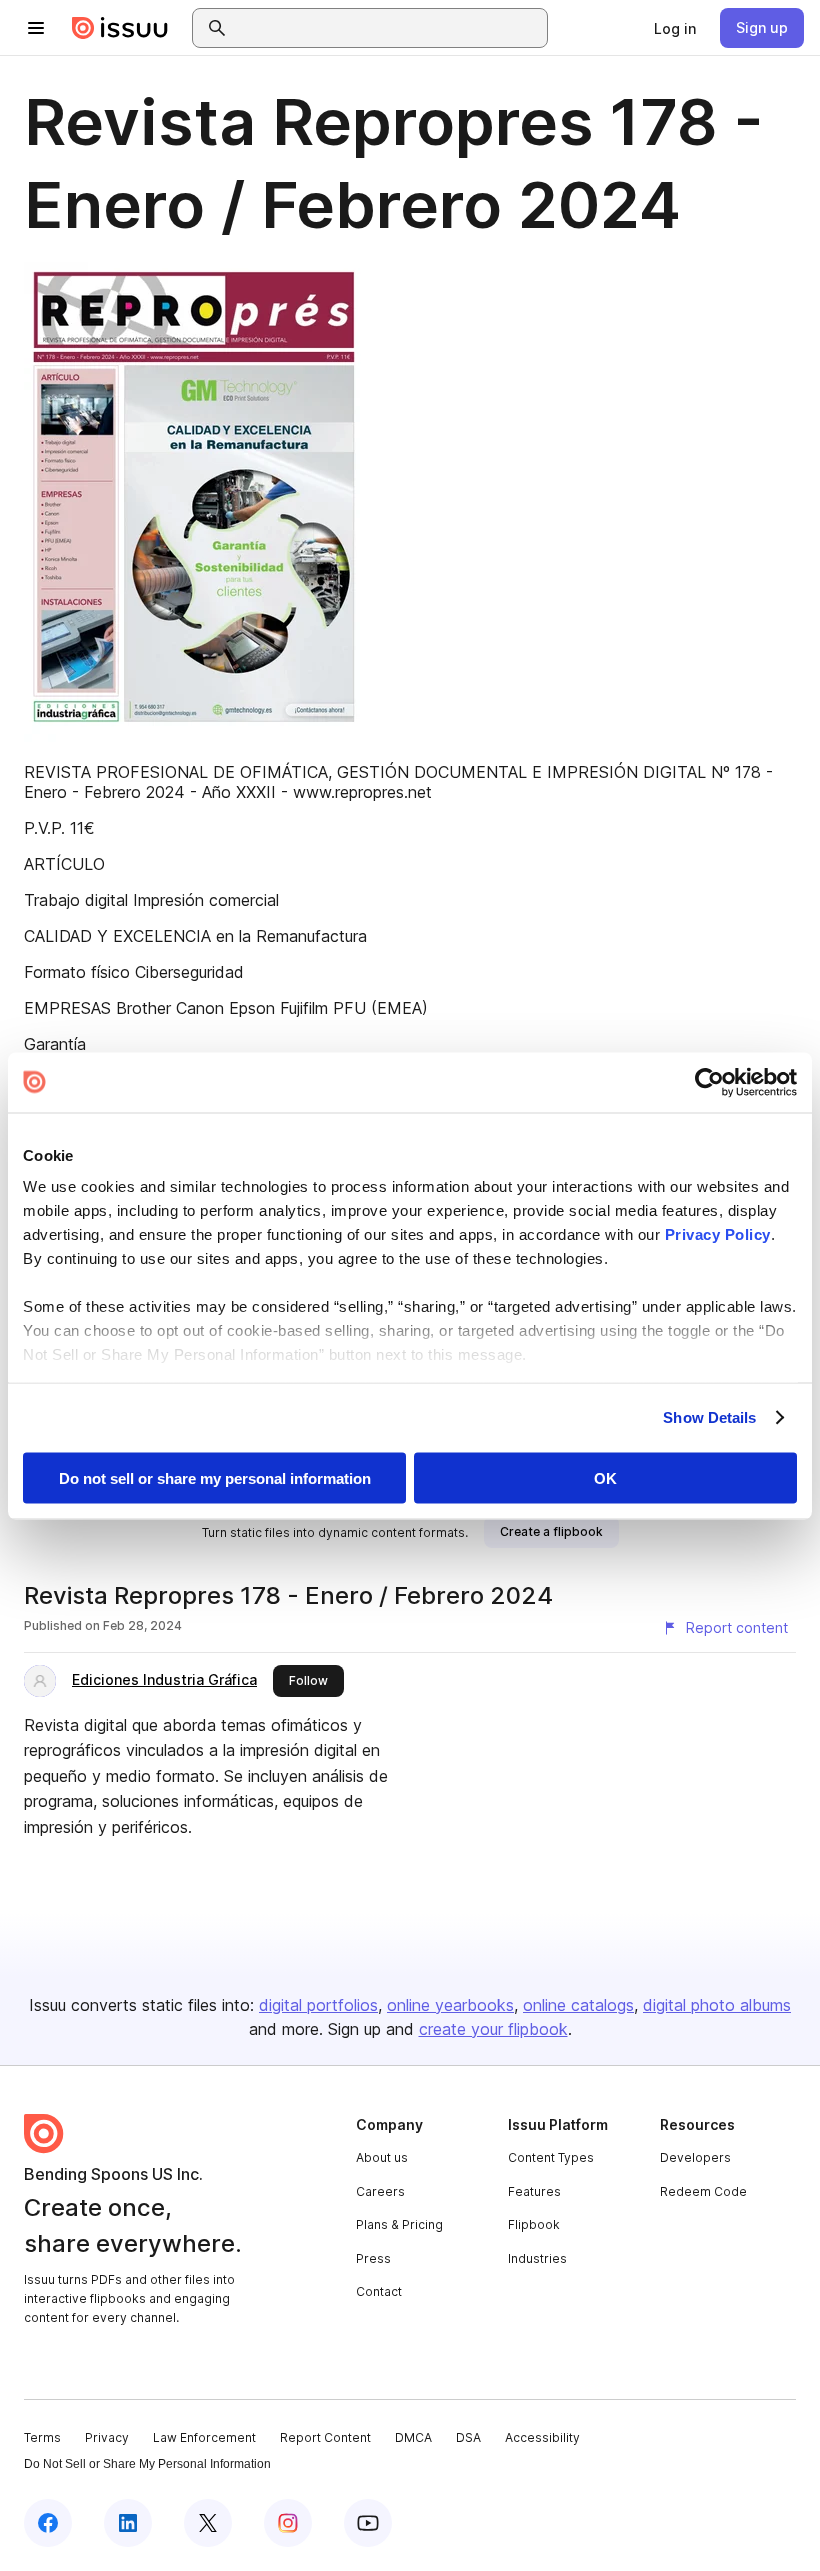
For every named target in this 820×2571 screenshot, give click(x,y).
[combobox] (388, 28)
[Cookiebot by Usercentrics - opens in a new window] (709, 1082)
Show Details (709, 1417)
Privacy (107, 2437)
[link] (675, 28)
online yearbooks (450, 2005)
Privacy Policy (718, 1234)
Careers (380, 2191)
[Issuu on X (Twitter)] (208, 2523)
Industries (537, 2258)
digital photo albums (717, 2005)
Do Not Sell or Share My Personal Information (147, 2464)
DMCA (413, 2437)
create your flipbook (493, 2029)
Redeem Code (703, 2191)
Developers (695, 2157)
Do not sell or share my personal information (215, 1477)
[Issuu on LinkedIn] (128, 2523)
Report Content (325, 2437)
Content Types (551, 2157)
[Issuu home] (120, 28)
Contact (379, 2291)
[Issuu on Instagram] (288, 2523)
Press (373, 2258)
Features (534, 2191)
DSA (468, 2437)
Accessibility (542, 2437)
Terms (42, 2437)
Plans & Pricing (399, 2224)
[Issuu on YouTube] (368, 2523)
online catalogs (578, 2005)
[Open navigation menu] (36, 28)
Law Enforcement (204, 2437)
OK (605, 1477)
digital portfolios (318, 2005)
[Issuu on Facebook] (48, 2523)
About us (382, 2157)
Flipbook (534, 2224)
